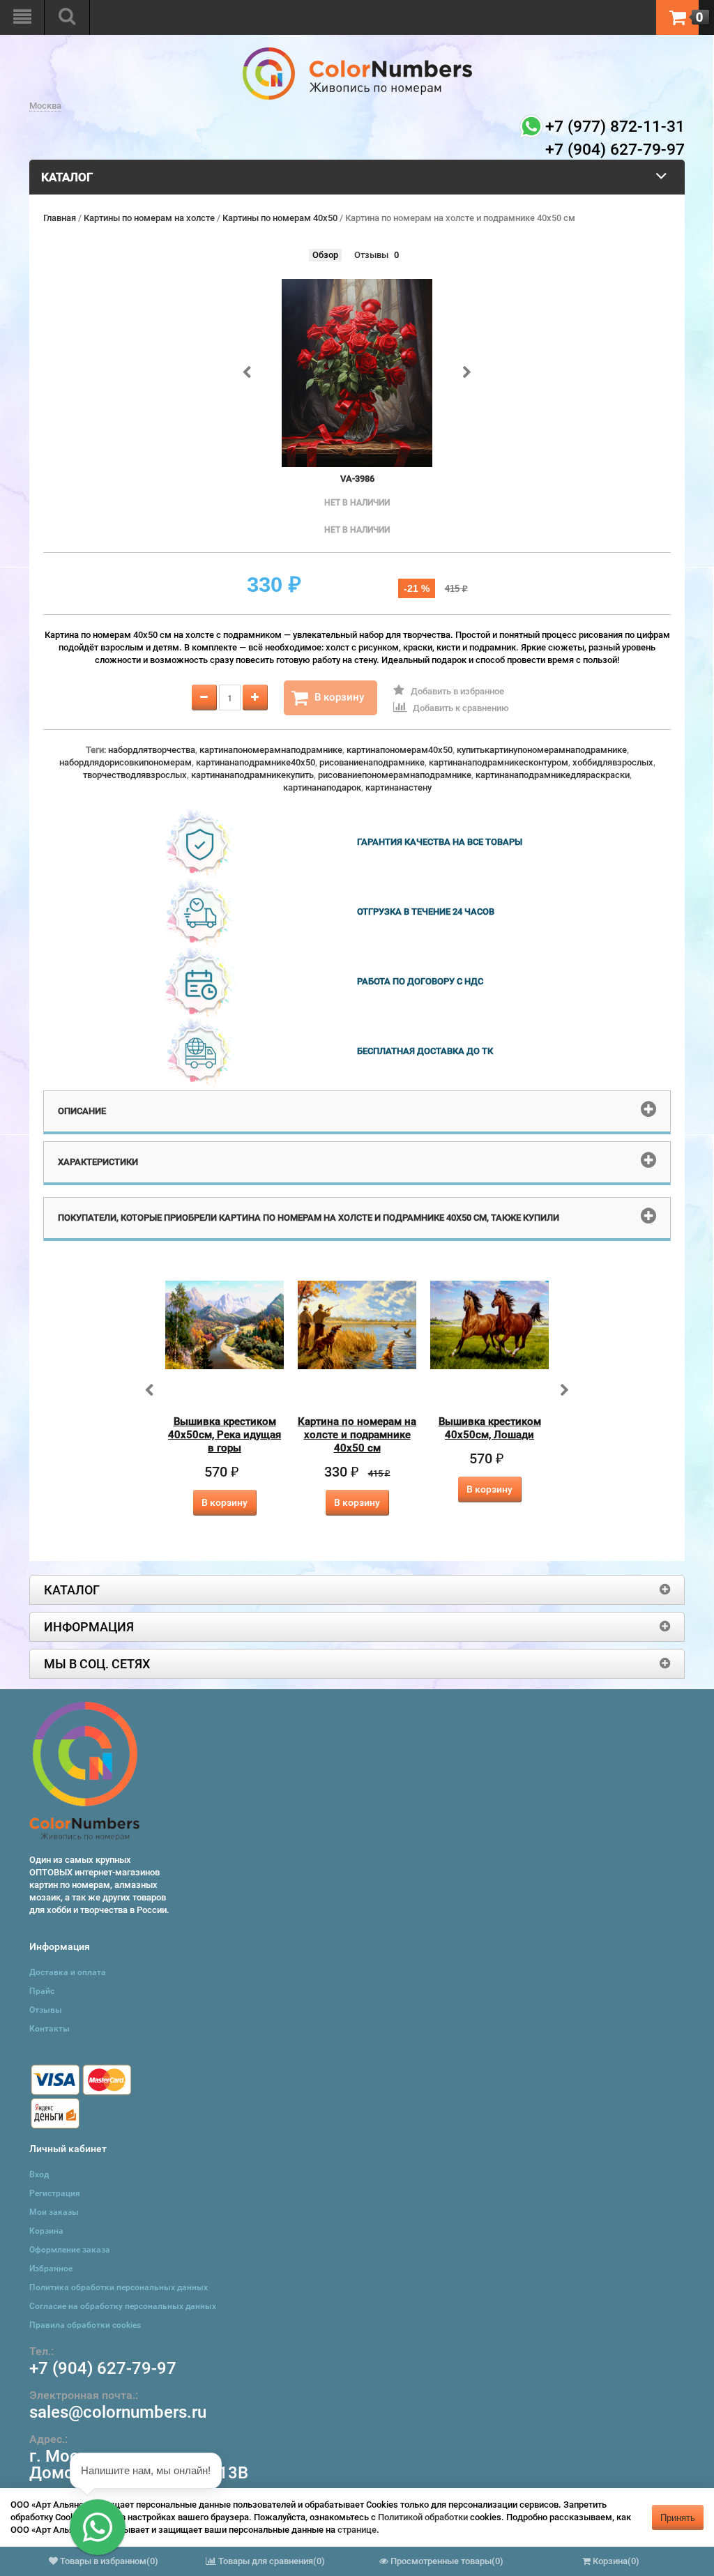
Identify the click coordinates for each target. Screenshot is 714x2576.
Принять (678, 2517)
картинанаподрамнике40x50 (256, 762)
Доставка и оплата (68, 1972)
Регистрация (55, 2193)
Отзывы (371, 255)
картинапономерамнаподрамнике (271, 750)
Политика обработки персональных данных (119, 2287)
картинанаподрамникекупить (252, 775)
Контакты (50, 2029)
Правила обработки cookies (85, 2325)
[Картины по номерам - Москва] (357, 53)
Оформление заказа (70, 2250)
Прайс (42, 1991)
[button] (98, 2527)
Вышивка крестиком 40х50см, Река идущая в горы (225, 1435)
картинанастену (398, 787)
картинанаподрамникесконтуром (499, 762)
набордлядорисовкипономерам (126, 762)
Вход (39, 2174)
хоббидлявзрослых (613, 762)
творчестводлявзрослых (135, 775)
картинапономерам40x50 (400, 750)
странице (357, 2530)
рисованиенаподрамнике (372, 762)
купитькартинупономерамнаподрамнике (542, 750)
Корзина (46, 2231)
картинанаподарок (322, 787)
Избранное (51, 2269)
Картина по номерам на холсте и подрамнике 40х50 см (357, 1435)
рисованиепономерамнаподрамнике (395, 775)
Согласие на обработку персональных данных (123, 2306)
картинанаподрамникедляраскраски (553, 775)
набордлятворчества (152, 750)
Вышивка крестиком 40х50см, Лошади (490, 1428)
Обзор (325, 255)
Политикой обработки (423, 2517)
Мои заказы (54, 2212)
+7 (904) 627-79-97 (103, 2368)
